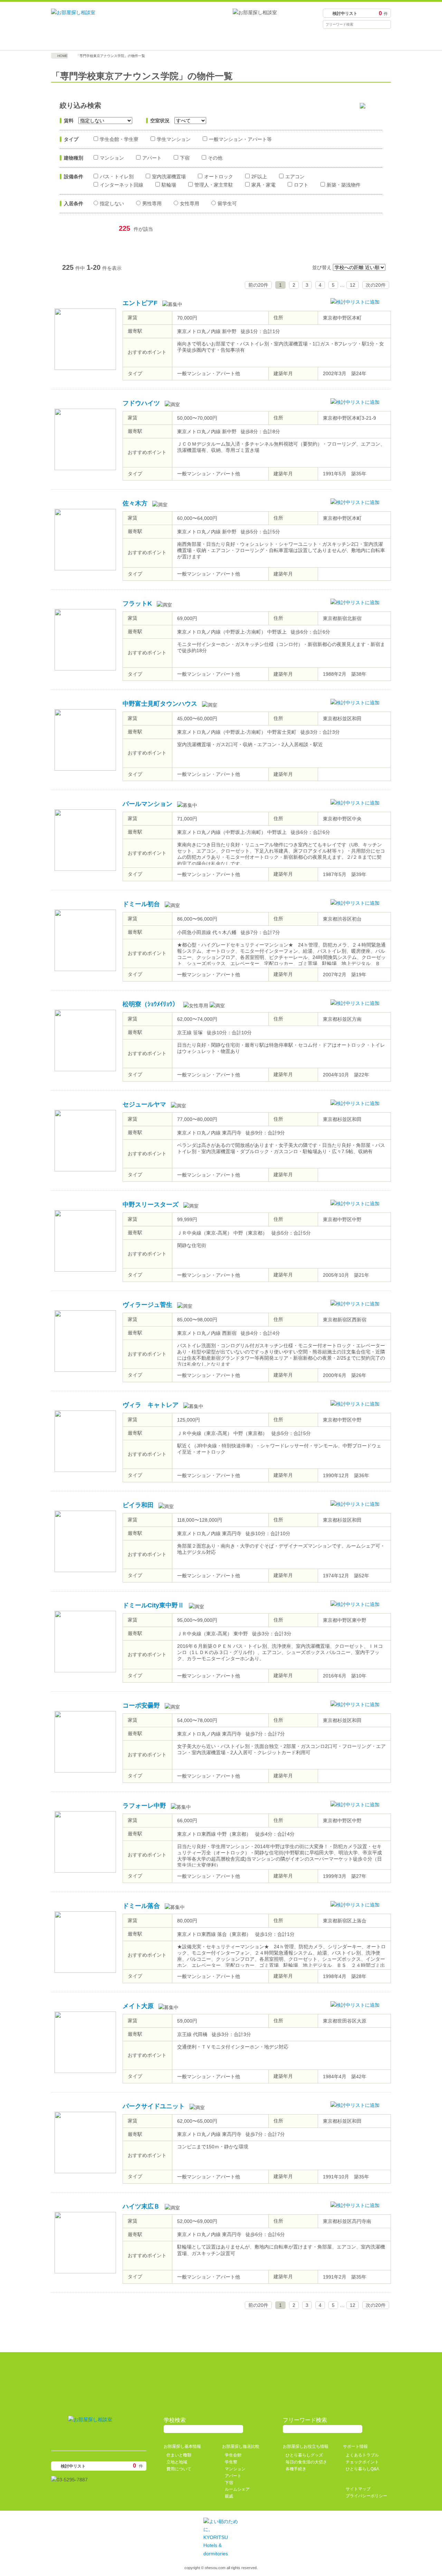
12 (353, 285)
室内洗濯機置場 (169, 177)
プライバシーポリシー (366, 2496)
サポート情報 (348, 40)
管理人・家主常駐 (214, 185)
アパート (152, 158)
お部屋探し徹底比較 (179, 40)
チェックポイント (362, 2462)
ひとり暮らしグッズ (304, 2455)
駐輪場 (169, 185)
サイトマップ (358, 2489)
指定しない (112, 203)
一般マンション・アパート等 (240, 139)
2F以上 (259, 177)
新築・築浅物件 (344, 185)
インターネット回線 (122, 185)
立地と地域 (177, 2462)
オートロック (219, 177)
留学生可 (227, 203)
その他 (215, 158)
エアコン (295, 177)
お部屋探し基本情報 (94, 40)
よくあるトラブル (362, 2455)
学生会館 (233, 2455)
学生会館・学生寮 (119, 139)
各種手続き (296, 2469)
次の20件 (376, 285)
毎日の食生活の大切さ (306, 2462)
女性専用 (190, 203)
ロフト (301, 185)
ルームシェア (237, 2489)
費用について (179, 2469)
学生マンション (174, 139)
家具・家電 (263, 185)
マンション (112, 158)
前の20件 (258, 285)
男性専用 (152, 203)
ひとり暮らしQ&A (362, 2469)
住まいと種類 (179, 2455)
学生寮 (231, 2462)
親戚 (229, 2496)
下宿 (185, 158)
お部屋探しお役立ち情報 (263, 40)
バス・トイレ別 (117, 177)
